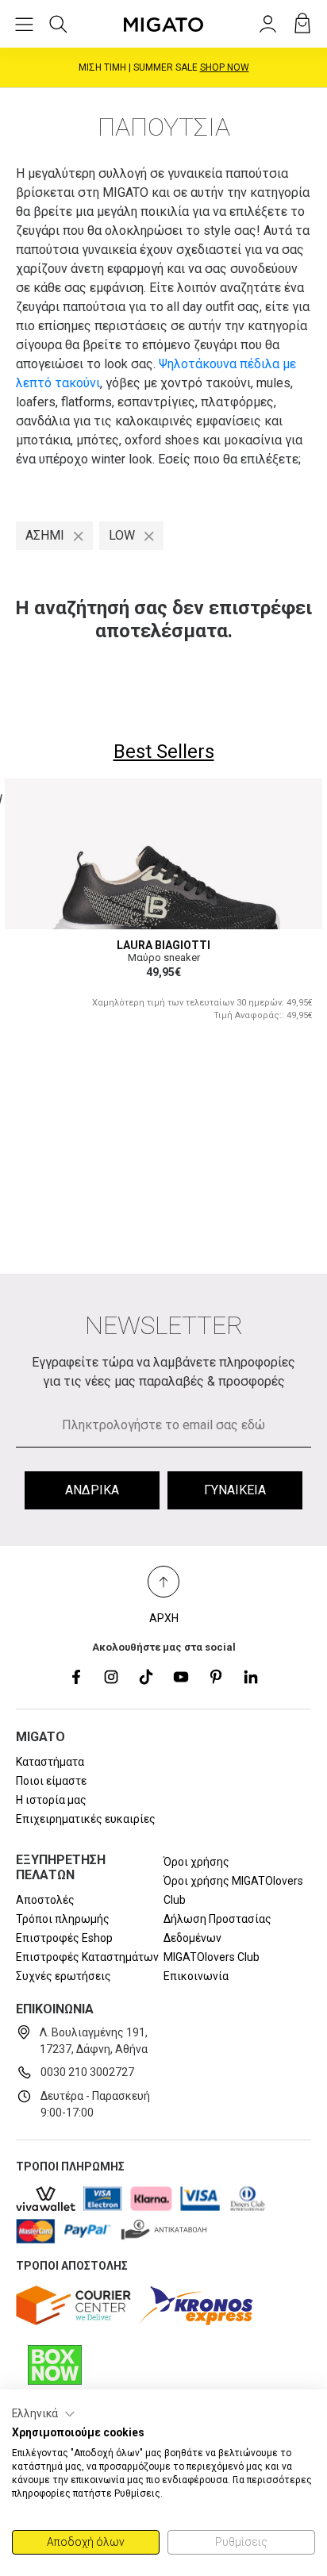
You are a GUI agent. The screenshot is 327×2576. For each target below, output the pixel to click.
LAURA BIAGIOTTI (163, 945)
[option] (163, 909)
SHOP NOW (225, 67)
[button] (44, 2414)
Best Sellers (164, 752)
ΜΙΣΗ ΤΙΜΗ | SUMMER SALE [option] (164, 67)
